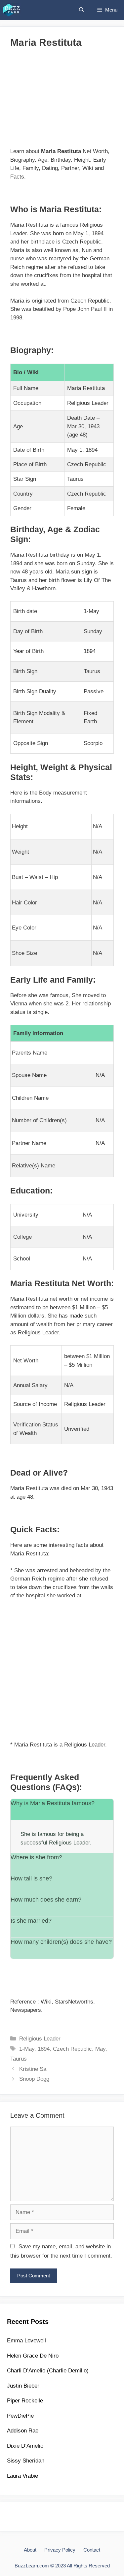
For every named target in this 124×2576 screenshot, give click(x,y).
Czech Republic (72, 2049)
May (100, 2049)
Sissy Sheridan (26, 2461)
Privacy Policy (60, 2550)
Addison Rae (23, 2431)
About (30, 2550)
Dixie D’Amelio (25, 2446)
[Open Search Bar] (82, 10)
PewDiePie (20, 2416)
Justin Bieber (23, 2386)
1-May (27, 2049)
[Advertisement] (62, 101)
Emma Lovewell (26, 2341)
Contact (92, 2550)
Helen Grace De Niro (33, 2356)
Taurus (19, 2059)
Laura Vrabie (22, 2476)
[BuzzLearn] (12, 10)
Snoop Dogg (34, 2079)
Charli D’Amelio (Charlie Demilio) (48, 2371)
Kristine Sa (33, 2069)
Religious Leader (40, 2039)
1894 (44, 2049)
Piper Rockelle (25, 2401)
